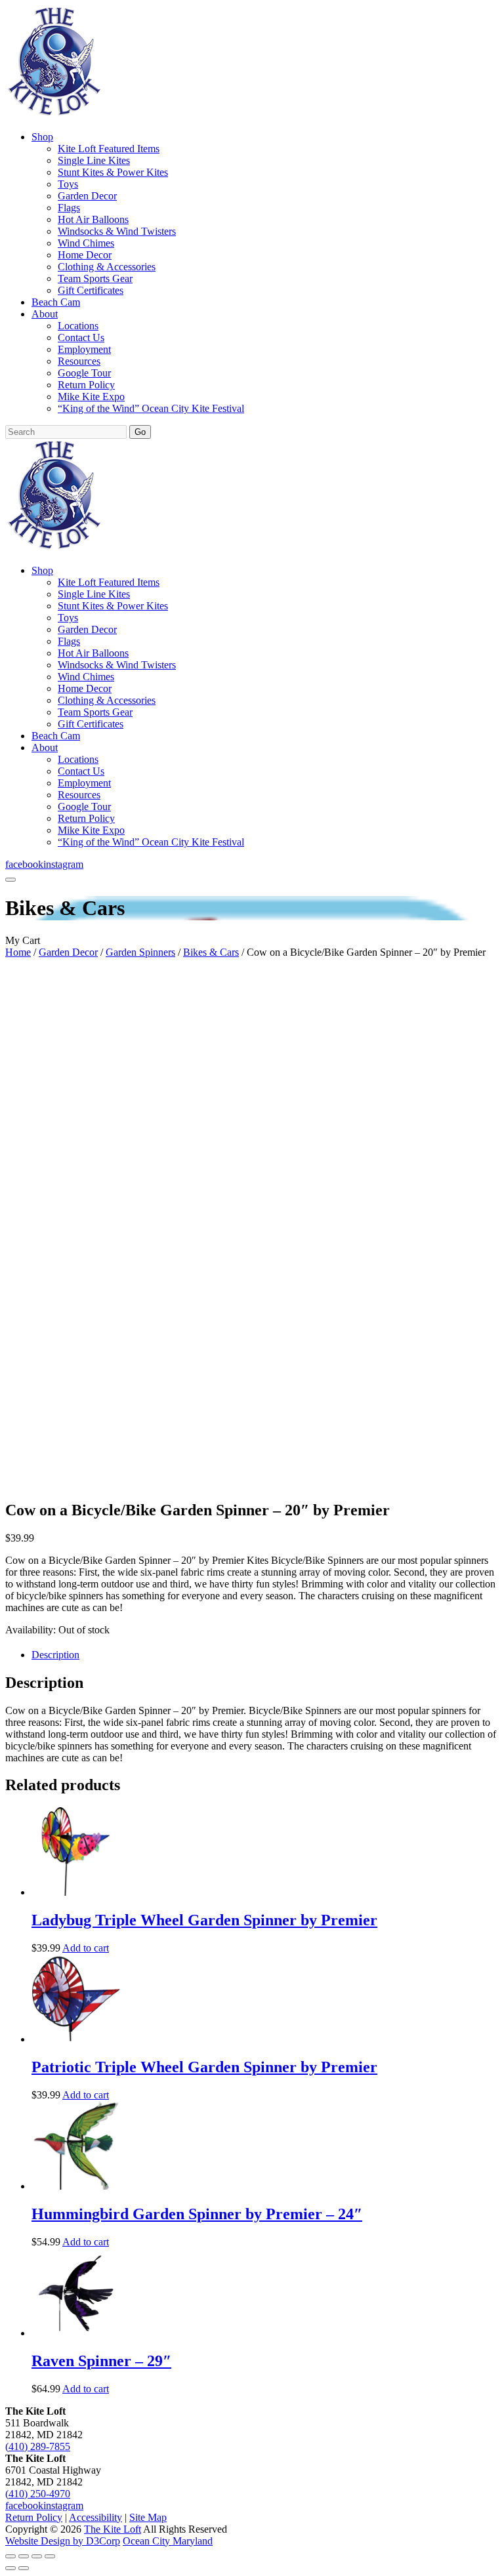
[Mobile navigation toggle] (10, 880)
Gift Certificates (91, 290)
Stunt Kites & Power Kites (113, 172)
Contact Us (81, 337)
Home (18, 952)
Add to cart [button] (86, 1948)
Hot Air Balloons (93, 219)
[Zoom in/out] (10, 2556)
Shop (42, 137)
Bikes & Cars (211, 952)
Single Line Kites (94, 160)
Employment (84, 349)
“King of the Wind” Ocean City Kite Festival (151, 408)
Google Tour (84, 373)
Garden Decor (87, 196)
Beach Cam (56, 302)
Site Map (148, 2517)
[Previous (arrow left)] (10, 2568)
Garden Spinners (140, 952)
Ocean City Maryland (168, 2541)
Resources (79, 361)
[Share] (37, 2556)
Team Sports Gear (95, 278)
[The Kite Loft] (54, 114)
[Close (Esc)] (50, 2556)
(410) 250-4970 (38, 2494)
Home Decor (85, 255)
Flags (69, 208)
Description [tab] (55, 1655)
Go (140, 432)
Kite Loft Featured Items (109, 149)
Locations (78, 326)
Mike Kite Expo (91, 397)
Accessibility (95, 2517)
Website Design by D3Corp (63, 2541)
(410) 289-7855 (38, 2446)
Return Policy (86, 385)
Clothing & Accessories (107, 267)
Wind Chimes (86, 243)
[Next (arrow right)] (24, 2568)
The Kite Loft (113, 2529)
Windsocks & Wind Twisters (117, 231)
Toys (68, 184)
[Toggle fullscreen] (24, 2556)
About (45, 314)
